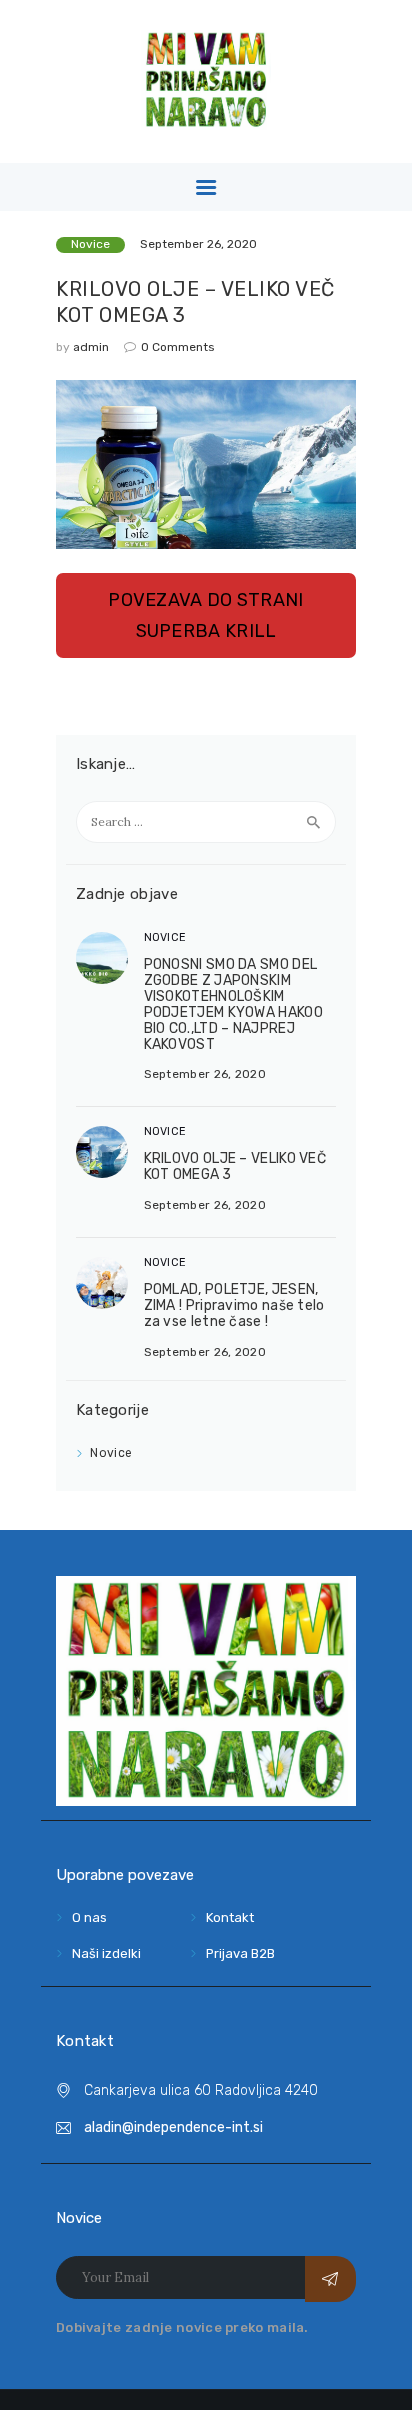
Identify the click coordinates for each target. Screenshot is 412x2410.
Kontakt (230, 1917)
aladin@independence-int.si (173, 2127)
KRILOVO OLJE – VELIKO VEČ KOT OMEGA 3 (195, 302)
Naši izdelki (106, 1953)
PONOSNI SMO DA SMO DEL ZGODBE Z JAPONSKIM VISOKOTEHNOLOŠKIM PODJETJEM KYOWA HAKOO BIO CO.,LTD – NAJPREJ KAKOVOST (233, 1004)
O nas (89, 1917)
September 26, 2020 (198, 244)
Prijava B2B (240, 1953)
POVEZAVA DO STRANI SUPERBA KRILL (205, 615)
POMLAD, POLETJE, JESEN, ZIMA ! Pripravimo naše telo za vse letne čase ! (234, 1305)
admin (92, 347)
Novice (90, 244)
